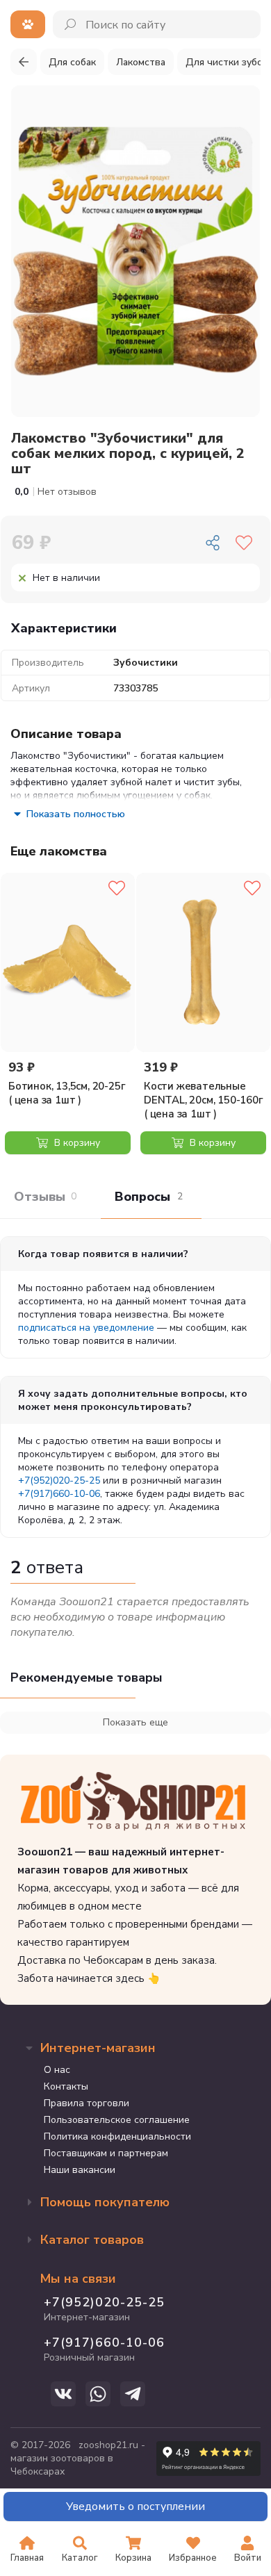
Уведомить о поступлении (135, 2507)
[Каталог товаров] (28, 24)
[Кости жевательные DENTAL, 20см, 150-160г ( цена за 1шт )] (203, 962)
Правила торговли (87, 2103)
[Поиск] (71, 24)
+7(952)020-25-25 (59, 1480)
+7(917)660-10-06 (59, 1494)
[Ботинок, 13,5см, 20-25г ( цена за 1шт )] (68, 962)
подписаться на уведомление (86, 1328)
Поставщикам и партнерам (106, 2153)
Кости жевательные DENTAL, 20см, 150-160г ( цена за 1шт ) (204, 1100)
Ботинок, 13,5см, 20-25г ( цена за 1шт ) (67, 1093)
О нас (57, 2070)
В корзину (76, 1143)
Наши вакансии (80, 2170)
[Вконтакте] (63, 2394)
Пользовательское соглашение (117, 2120)
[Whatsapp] (98, 2394)
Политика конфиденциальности (117, 2136)
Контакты (66, 2086)
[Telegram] (133, 2394)
